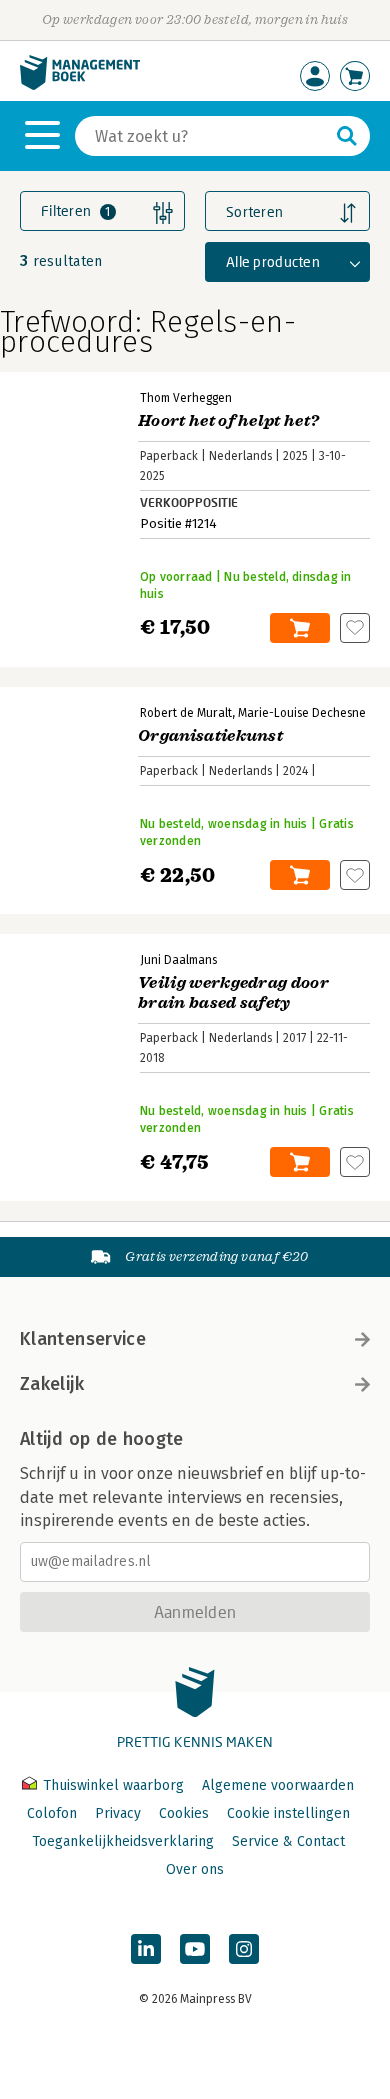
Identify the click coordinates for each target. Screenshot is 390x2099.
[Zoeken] (347, 136)
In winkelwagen (300, 628)
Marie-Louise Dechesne (302, 713)
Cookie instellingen (288, 1813)
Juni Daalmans (178, 960)
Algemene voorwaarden (278, 1785)
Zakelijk (52, 1384)
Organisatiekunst (210, 736)
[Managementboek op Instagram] (244, 1949)
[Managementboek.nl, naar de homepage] (80, 85)
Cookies (184, 1813)
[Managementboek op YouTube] (195, 1949)
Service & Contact (288, 1841)
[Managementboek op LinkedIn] (146, 1949)
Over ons (195, 1869)
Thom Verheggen (186, 398)
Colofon (52, 1813)
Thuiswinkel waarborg (113, 1785)
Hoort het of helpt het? (228, 421)
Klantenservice (83, 1339)
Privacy (118, 1813)
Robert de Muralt (186, 713)
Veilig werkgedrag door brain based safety (233, 993)
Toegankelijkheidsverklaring (123, 1841)
